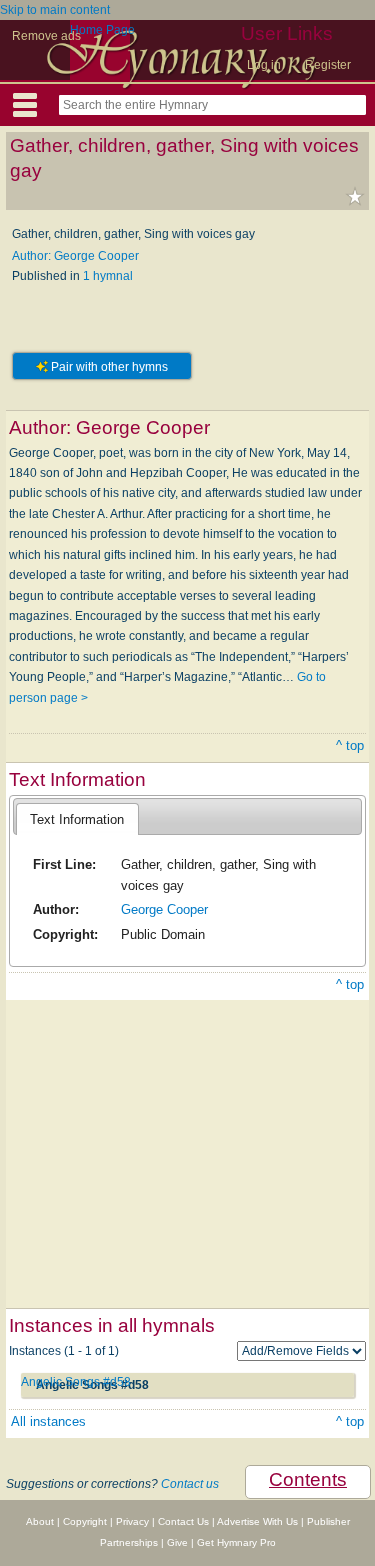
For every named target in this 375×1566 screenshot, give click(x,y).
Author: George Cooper (75, 256)
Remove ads (46, 36)
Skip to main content (55, 10)
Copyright (85, 1521)
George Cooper (164, 909)
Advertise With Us (257, 1521)
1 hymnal (108, 276)
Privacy (132, 1521)
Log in (264, 65)
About (40, 1521)
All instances (48, 1421)
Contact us (190, 1484)
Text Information (77, 819)
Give (177, 1542)
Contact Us (183, 1521)
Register (328, 65)
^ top (350, 745)
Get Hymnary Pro (236, 1542)
